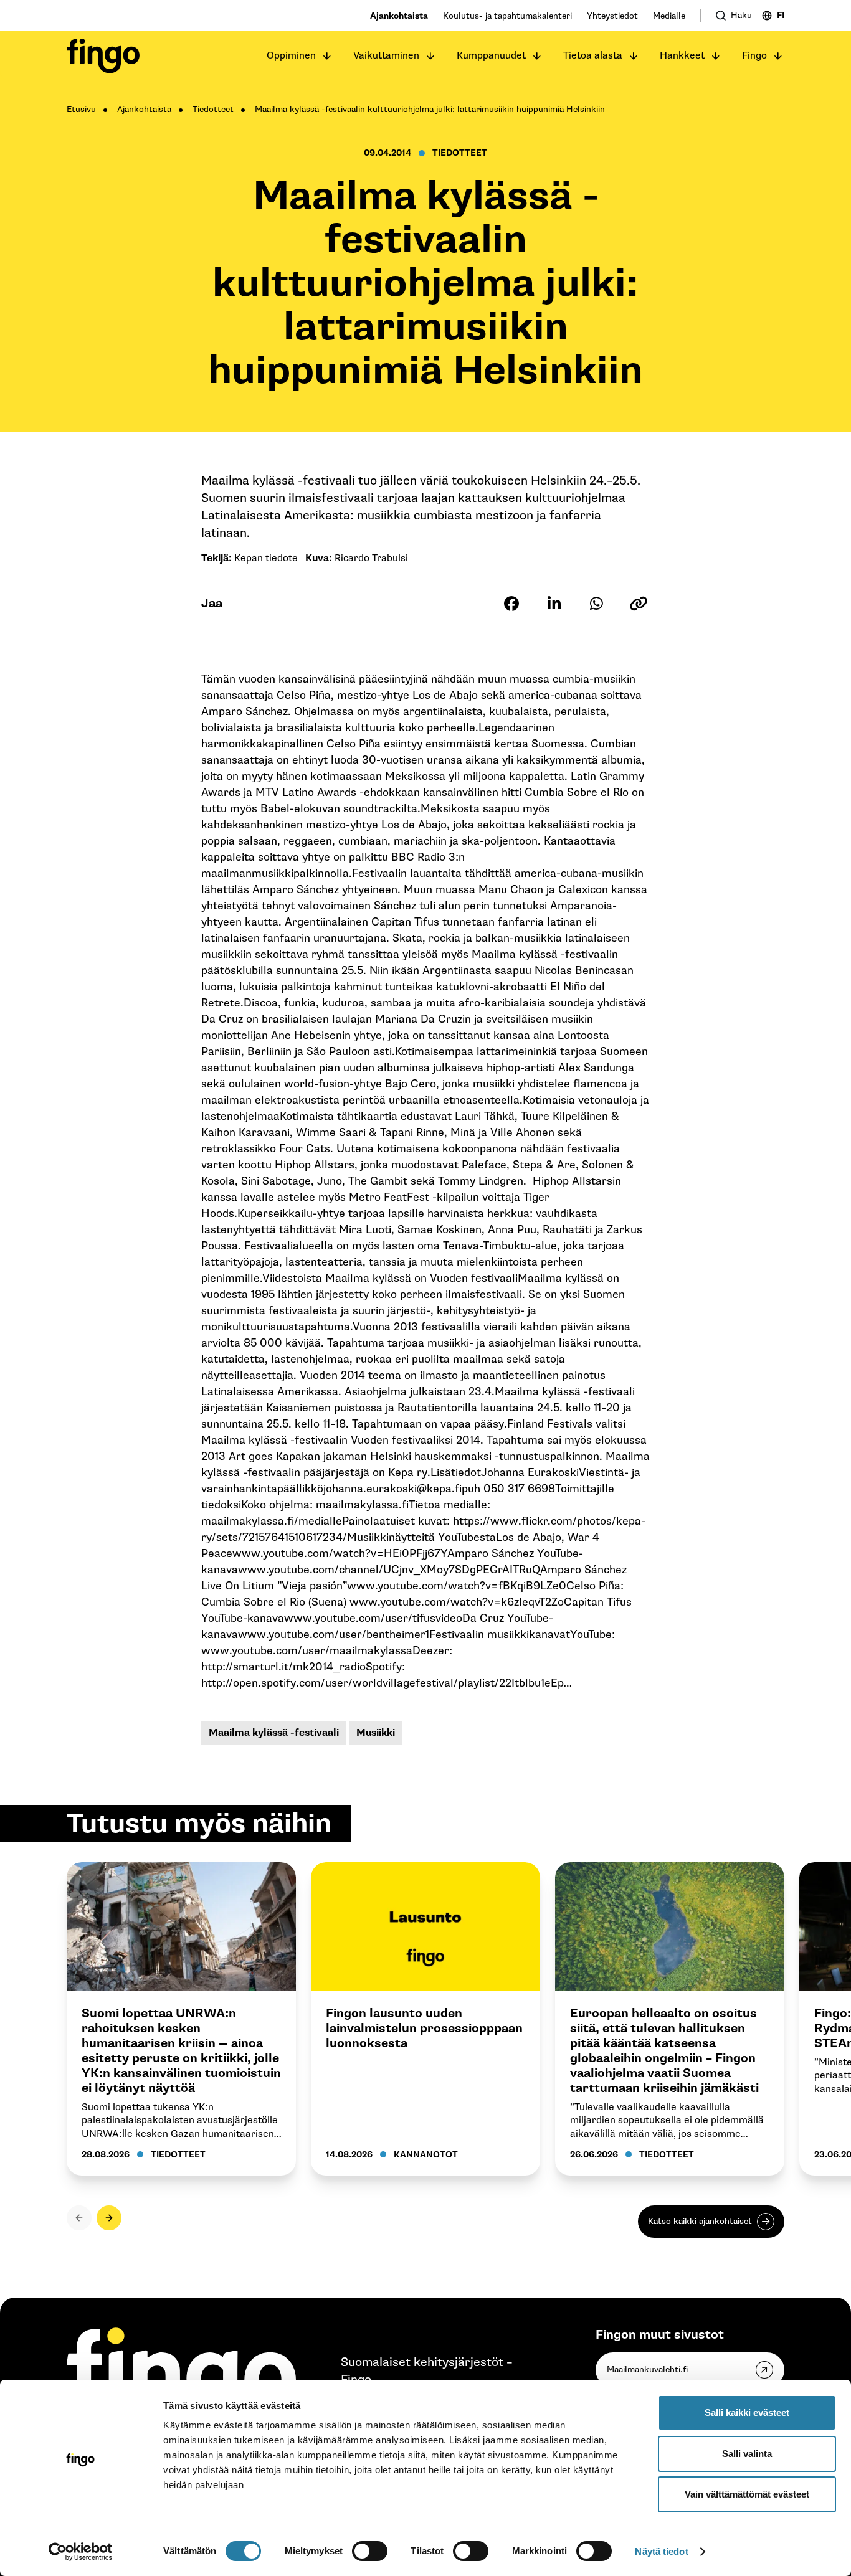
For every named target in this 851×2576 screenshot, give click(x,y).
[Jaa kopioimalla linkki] (639, 604)
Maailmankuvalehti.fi (647, 2370)
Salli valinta (747, 2454)
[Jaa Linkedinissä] (554, 604)
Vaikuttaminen (386, 56)
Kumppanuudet (491, 56)
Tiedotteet (213, 109)
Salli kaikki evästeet (747, 2413)
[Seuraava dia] (109, 2218)
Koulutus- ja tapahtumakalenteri (507, 16)
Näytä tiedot (661, 2551)
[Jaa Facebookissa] (511, 604)
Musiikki (376, 1733)
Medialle (669, 16)
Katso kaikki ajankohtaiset (700, 2221)
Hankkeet (682, 56)
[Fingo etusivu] (103, 56)
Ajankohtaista (399, 16)
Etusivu (81, 109)
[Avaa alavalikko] (327, 56)
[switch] (370, 2551)
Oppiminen (291, 56)
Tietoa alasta (593, 56)
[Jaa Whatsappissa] (596, 604)
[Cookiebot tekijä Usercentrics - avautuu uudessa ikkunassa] (81, 2552)
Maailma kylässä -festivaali (274, 1733)
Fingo (754, 56)
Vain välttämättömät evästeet (747, 2494)
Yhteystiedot (612, 16)
